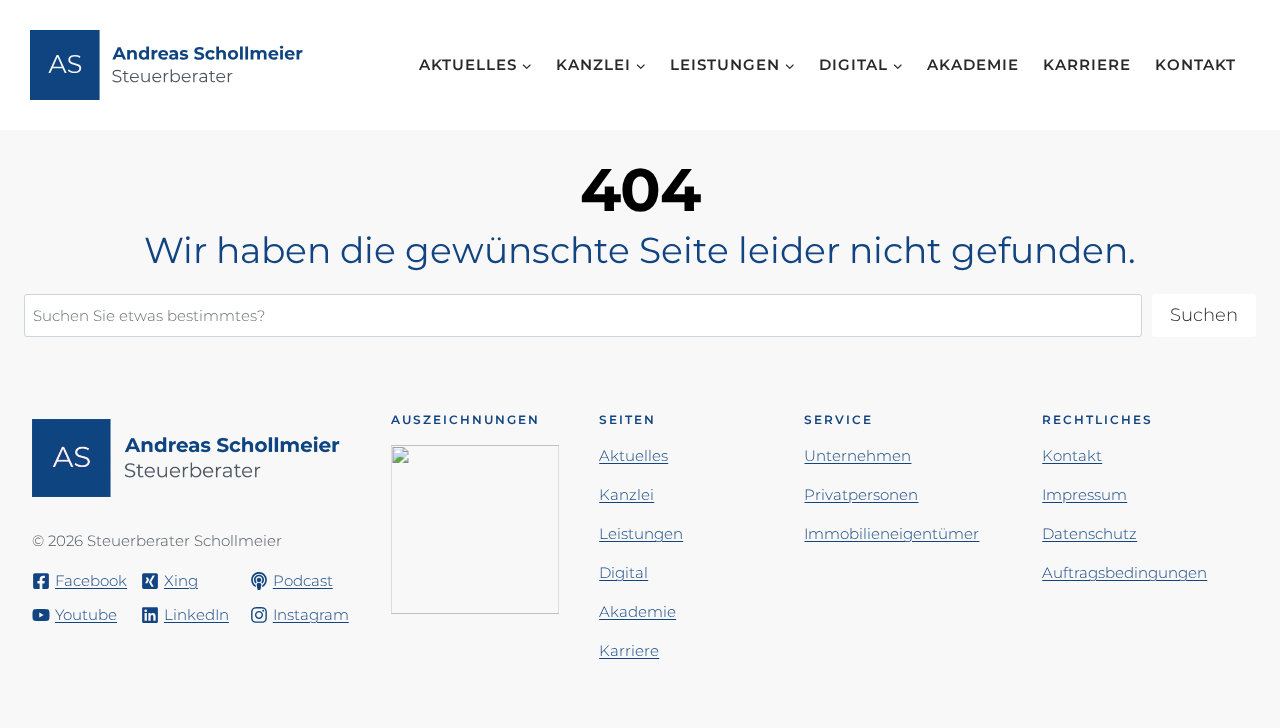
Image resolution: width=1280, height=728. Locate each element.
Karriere (1087, 64)
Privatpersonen (861, 494)
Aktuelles (633, 455)
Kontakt (1195, 64)
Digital (623, 572)
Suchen (1204, 315)
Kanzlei (626, 494)
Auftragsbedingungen (1124, 572)
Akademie (973, 64)
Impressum (1084, 494)
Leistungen (641, 533)
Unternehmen (857, 455)
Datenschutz (1089, 533)
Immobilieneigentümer (891, 533)
